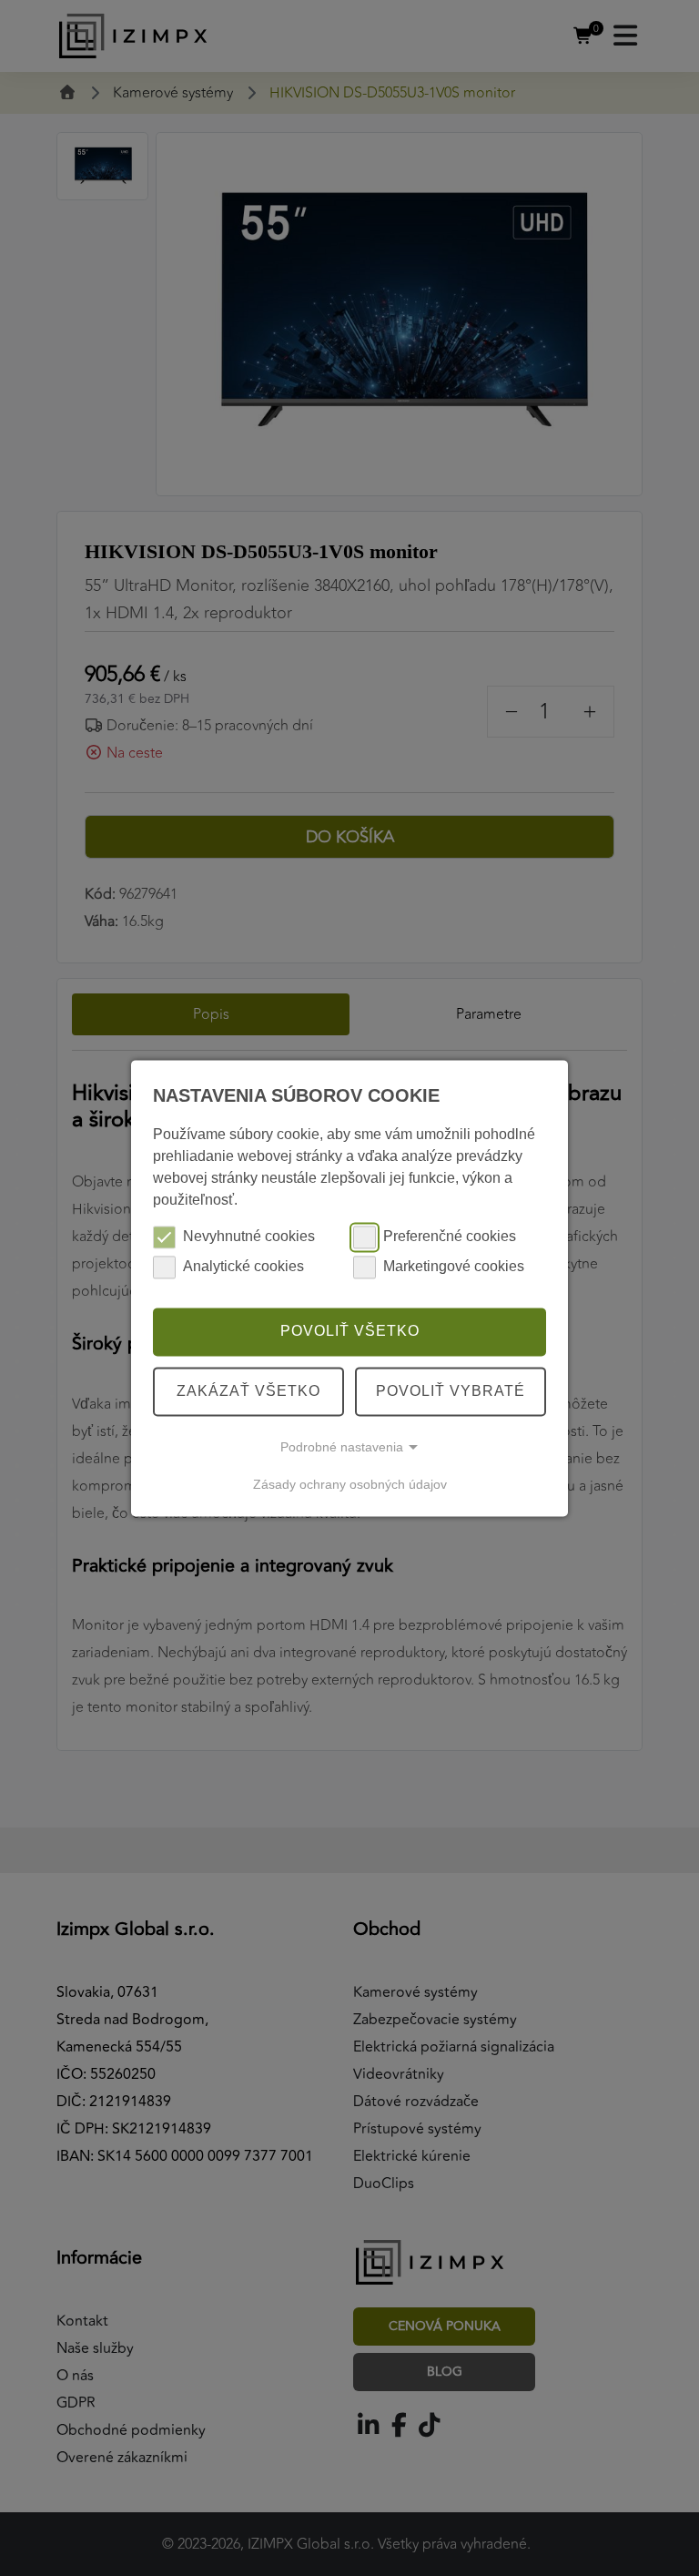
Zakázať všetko (248, 1391)
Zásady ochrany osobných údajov (350, 1484)
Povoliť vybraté (451, 1391)
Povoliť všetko (350, 1332)
